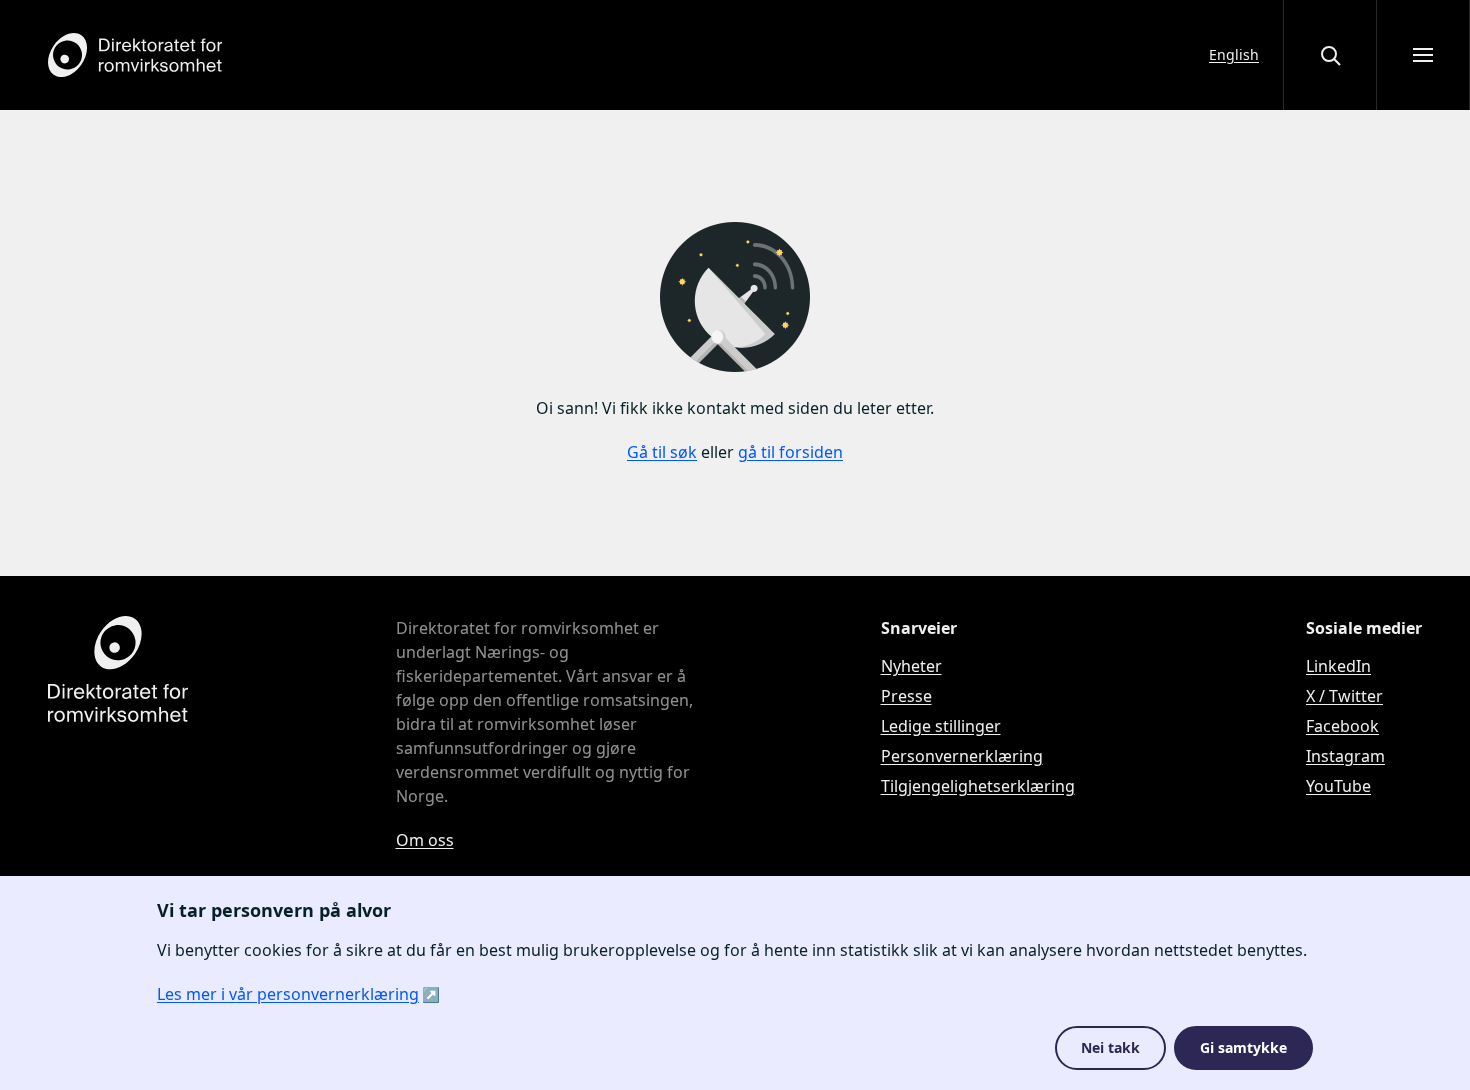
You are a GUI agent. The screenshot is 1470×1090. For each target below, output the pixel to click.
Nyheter (911, 666)
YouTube (1338, 786)
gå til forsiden (790, 452)
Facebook (1342, 726)
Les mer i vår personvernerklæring (288, 994)
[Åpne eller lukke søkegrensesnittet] (1330, 55)
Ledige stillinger (941, 726)
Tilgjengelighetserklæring (978, 786)
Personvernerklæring (962, 756)
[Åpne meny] (1423, 55)
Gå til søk (662, 452)
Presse (906, 696)
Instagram (1345, 756)
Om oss (425, 840)
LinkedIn (1338, 666)
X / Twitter (1344, 696)
